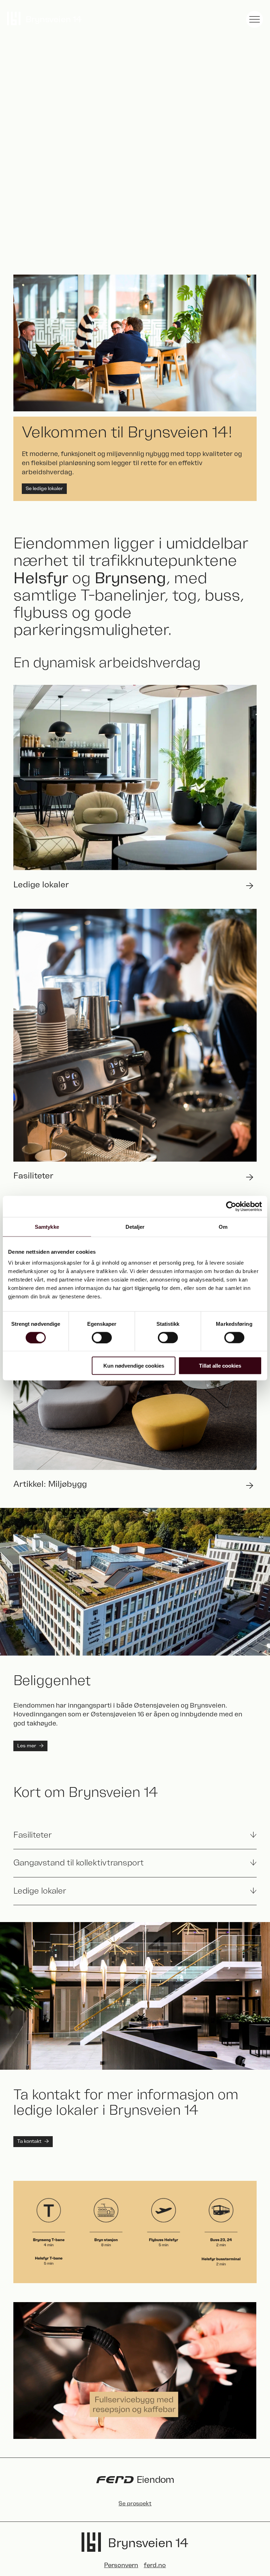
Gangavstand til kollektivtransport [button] (79, 1863)
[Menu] (255, 19)
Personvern (121, 2565)
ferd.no (155, 2565)
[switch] (102, 1337)
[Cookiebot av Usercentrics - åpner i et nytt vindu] (231, 1206)
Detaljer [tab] (135, 1226)
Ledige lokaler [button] (40, 1891)
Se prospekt (135, 2504)
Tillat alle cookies (220, 1366)
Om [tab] (223, 1226)
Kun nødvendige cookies (134, 1366)
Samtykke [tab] (47, 1226)
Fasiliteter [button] (33, 1835)
